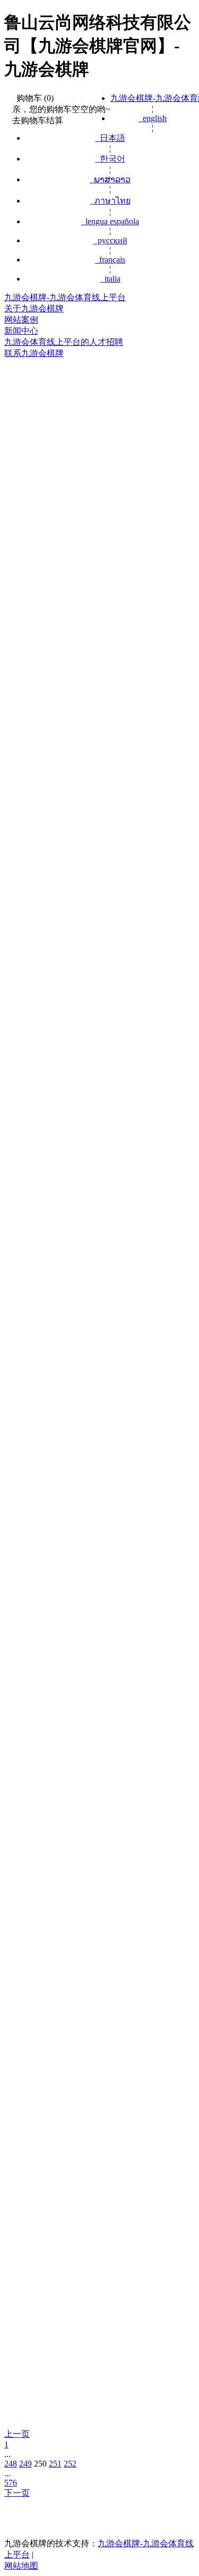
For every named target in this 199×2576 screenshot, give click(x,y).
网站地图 (21, 2566)
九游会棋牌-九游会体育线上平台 (65, 297)
